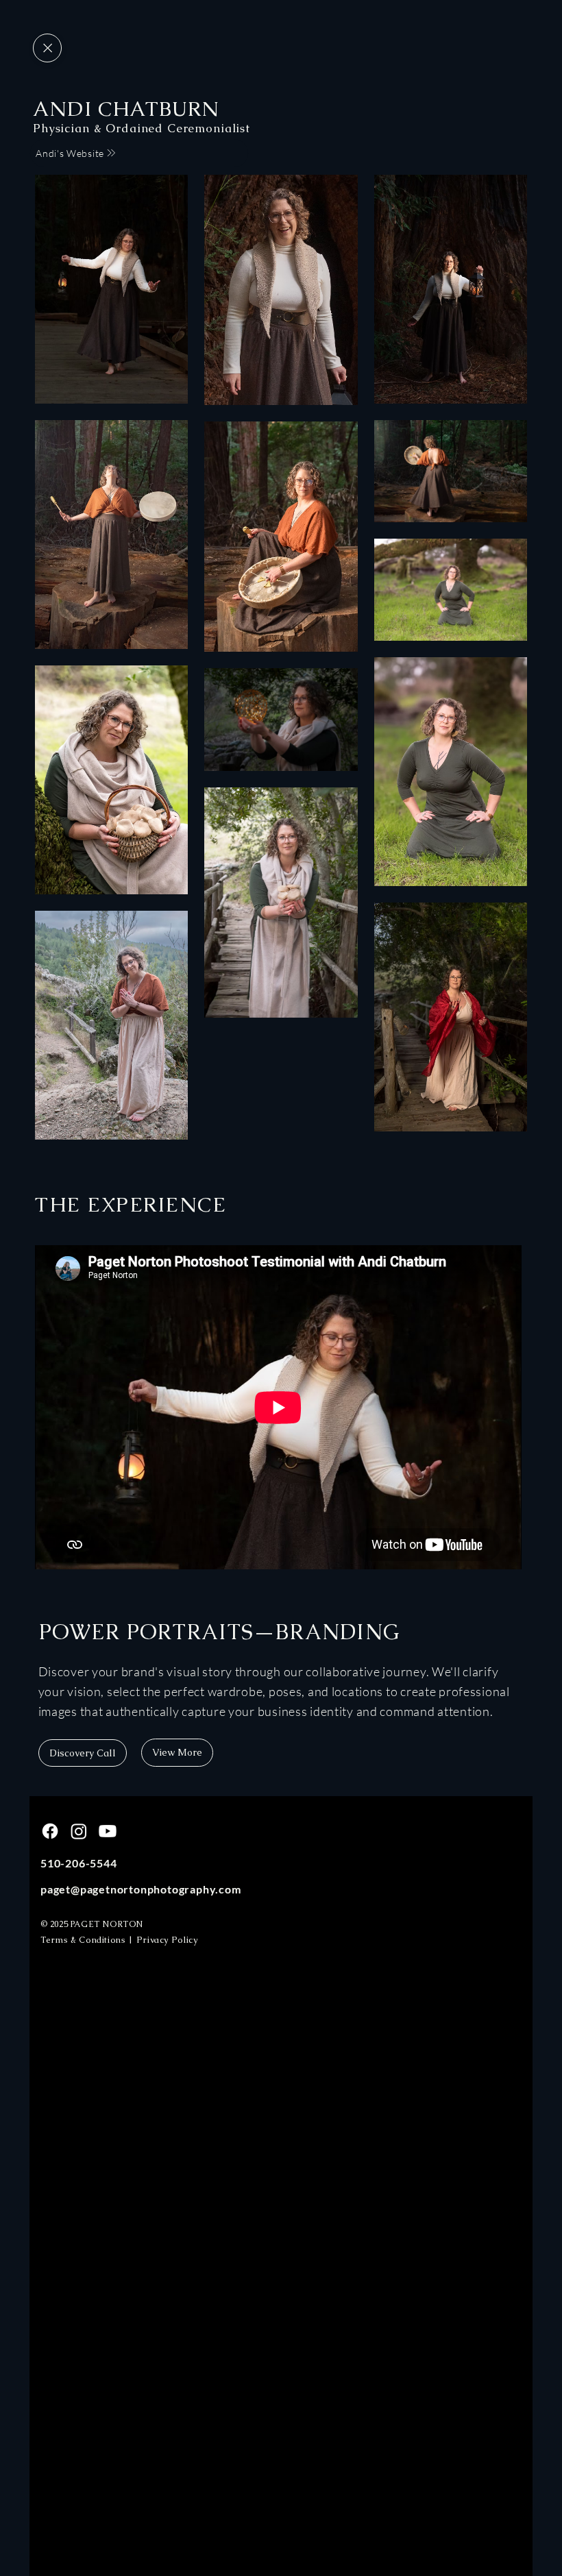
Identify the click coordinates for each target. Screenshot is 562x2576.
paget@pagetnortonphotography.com (141, 1889)
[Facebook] (50, 1831)
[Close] (47, 48)
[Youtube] (108, 1831)
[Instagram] (79, 1831)
